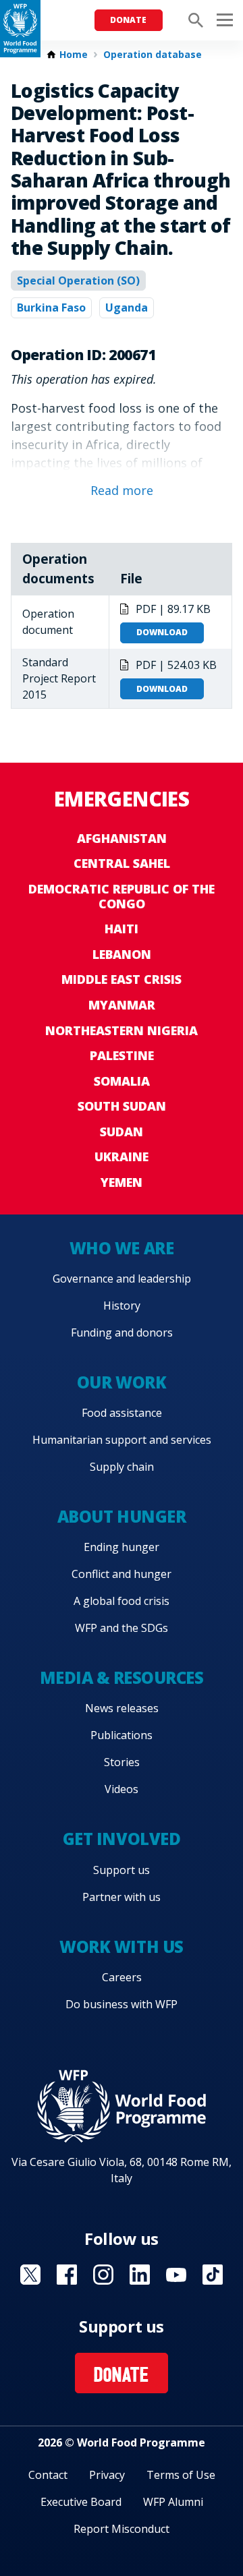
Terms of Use (181, 2475)
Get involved (122, 1839)
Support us (122, 1870)
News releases (122, 1708)
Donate (128, 20)
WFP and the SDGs (122, 1628)
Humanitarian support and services (122, 1440)
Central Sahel (122, 863)
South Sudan (122, 1106)
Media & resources (122, 1677)
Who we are (122, 1248)
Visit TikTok (213, 2275)
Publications (122, 1735)
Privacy (107, 2475)
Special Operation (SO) (78, 281)
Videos (122, 1789)
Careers (122, 1977)
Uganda (127, 308)
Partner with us (122, 1897)
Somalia (122, 1081)
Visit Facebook (67, 2275)
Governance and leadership (122, 1279)
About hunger (122, 1516)
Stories (122, 1762)
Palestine (122, 1055)
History (122, 1306)
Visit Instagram (103, 2275)
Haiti (122, 929)
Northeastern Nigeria (122, 1030)
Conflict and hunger (122, 1574)
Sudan (122, 1132)
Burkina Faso (51, 308)
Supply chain (122, 1467)
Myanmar (122, 1005)
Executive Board (81, 2502)
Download (162, 632)
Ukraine (122, 1157)
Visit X (30, 2275)
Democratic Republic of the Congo (122, 896)
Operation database (153, 55)
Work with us (121, 1946)
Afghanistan (122, 838)
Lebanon (122, 954)
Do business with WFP (122, 2004)
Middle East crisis (122, 979)
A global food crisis (122, 1601)
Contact (48, 2475)
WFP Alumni (173, 2502)
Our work (122, 1382)
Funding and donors (122, 1333)
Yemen (122, 1182)
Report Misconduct (122, 2529)
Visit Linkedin (140, 2275)
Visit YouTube (176, 2275)
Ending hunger (122, 1547)
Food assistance (122, 1413)
